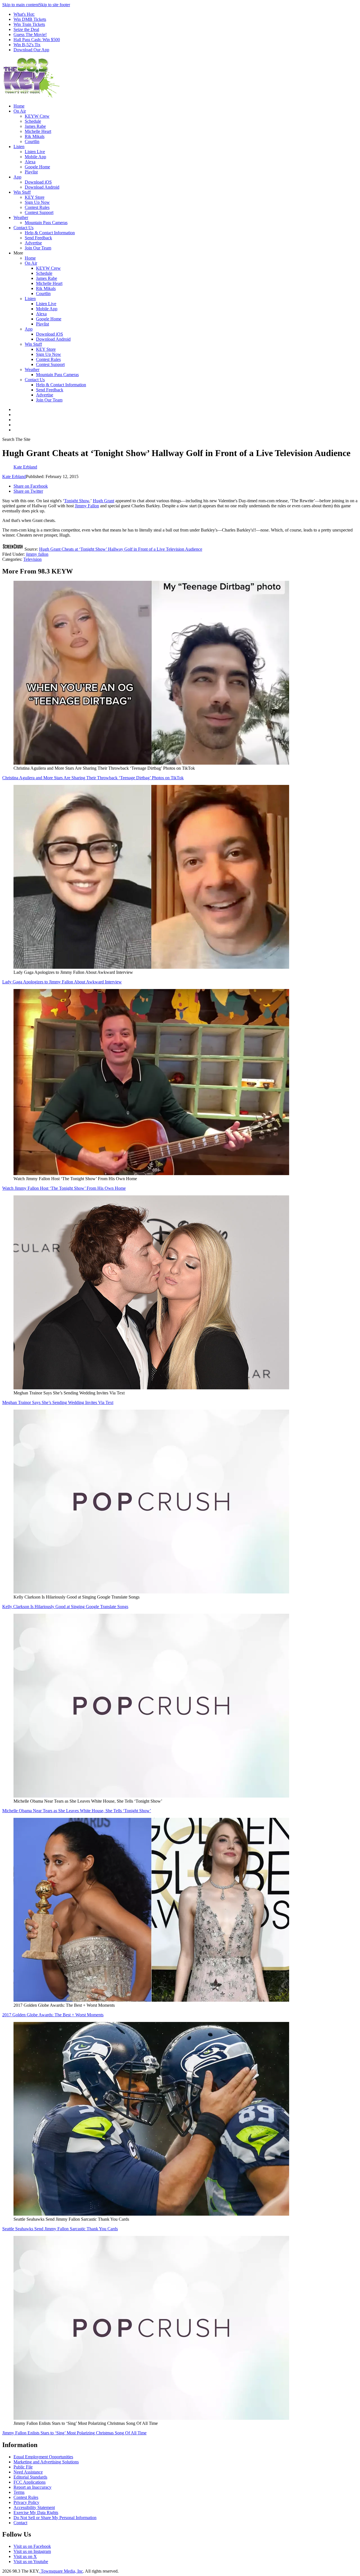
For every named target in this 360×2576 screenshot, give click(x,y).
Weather (21, 217)
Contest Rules (37, 207)
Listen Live (35, 152)
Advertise (33, 243)
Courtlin (32, 141)
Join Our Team (38, 248)
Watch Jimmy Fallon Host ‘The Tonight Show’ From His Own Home (64, 1188)
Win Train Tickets (29, 24)
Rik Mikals (35, 136)
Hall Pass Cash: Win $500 (37, 40)
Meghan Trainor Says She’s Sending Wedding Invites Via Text (58, 1402)
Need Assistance (28, 2472)
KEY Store (35, 197)
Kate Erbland (14, 476)
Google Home (37, 167)
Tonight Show (77, 501)
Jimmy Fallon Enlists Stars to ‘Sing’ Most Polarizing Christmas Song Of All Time (74, 2433)
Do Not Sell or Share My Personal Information (55, 2518)
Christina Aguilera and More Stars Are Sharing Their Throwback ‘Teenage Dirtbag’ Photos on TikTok (93, 778)
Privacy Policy (26, 2502)
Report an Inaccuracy (32, 2487)
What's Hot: (24, 14)
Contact (20, 2523)
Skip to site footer (54, 5)
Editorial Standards (30, 2477)
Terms (19, 2492)
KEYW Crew (37, 116)
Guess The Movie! (30, 34)
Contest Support (39, 212)
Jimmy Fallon (87, 506)
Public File (23, 2467)
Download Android (42, 187)
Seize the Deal (26, 29)
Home (19, 106)
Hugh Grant (103, 501)
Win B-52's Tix (27, 45)
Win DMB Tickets (30, 19)
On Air (20, 111)
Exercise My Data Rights (36, 2513)
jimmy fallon (37, 554)
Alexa (30, 162)
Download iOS (38, 182)
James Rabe (35, 126)
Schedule (33, 121)
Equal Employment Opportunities (43, 2457)
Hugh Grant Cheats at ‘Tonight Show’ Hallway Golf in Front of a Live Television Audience (121, 549)
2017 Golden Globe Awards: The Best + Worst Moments (53, 2015)
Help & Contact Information (50, 233)
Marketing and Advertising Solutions (46, 2462)
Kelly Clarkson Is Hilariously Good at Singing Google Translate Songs (65, 1607)
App (17, 177)
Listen (19, 147)
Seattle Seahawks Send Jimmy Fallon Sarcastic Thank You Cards (60, 2229)
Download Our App (31, 50)
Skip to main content (21, 5)
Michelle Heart (38, 131)
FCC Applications (30, 2482)
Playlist (31, 172)
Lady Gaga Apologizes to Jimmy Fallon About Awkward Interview (62, 982)
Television (32, 559)
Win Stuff (22, 192)
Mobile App (35, 157)
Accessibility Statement (34, 2507)
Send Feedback (38, 238)
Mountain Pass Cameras (46, 223)
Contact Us (23, 228)
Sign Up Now (37, 202)
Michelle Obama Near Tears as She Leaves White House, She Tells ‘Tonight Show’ (77, 1811)
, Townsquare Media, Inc (61, 2571)
